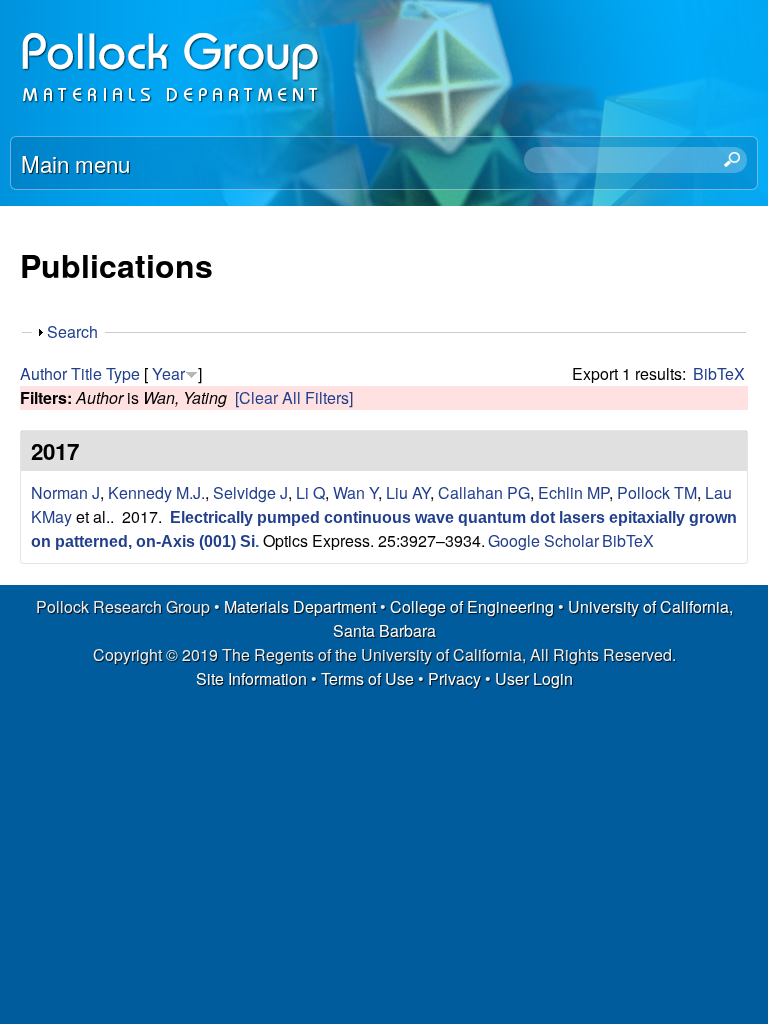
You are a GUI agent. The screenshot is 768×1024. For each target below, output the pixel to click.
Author (43, 373)
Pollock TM (657, 492)
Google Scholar (543, 540)
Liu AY (408, 492)
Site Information (251, 678)
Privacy (454, 678)
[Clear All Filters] (294, 397)
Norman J (65, 492)
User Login (534, 678)
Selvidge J (250, 492)
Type (123, 373)
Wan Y (355, 492)
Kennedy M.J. (156, 492)
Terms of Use (367, 678)
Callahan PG (484, 492)
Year (168, 373)
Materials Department (300, 606)
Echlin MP (573, 492)
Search (72, 331)
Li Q (310, 492)
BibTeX (719, 373)
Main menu (75, 163)
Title (86, 373)
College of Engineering (472, 606)
